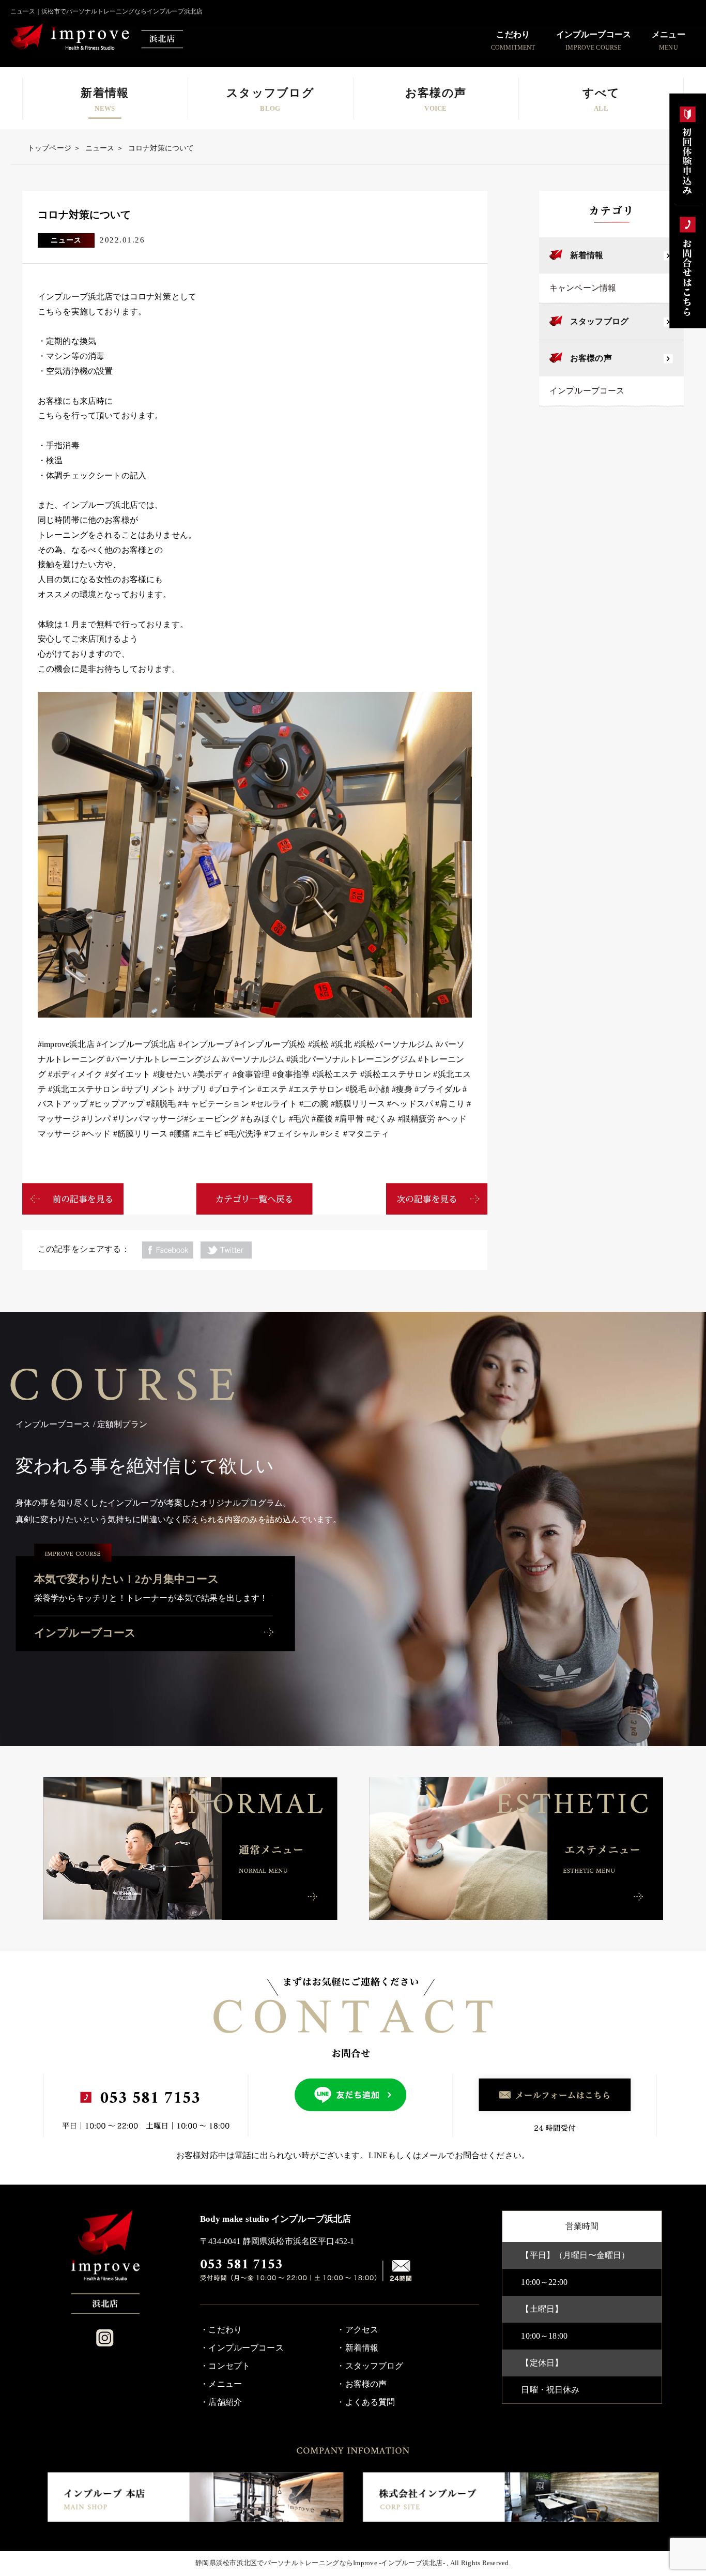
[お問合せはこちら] (688, 266)
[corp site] (511, 2497)
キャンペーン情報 (583, 288)
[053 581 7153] (289, 2271)
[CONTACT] (401, 2271)
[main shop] (195, 2497)
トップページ (49, 148)
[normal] (190, 1848)
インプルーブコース (587, 391)
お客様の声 (591, 358)
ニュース (100, 148)
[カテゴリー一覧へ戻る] (254, 1199)
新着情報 (587, 255)
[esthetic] (516, 1848)
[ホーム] (105, 2262)
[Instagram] (105, 2338)
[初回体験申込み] (688, 149)
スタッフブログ (599, 321)
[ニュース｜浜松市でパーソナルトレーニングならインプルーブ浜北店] (98, 38)
